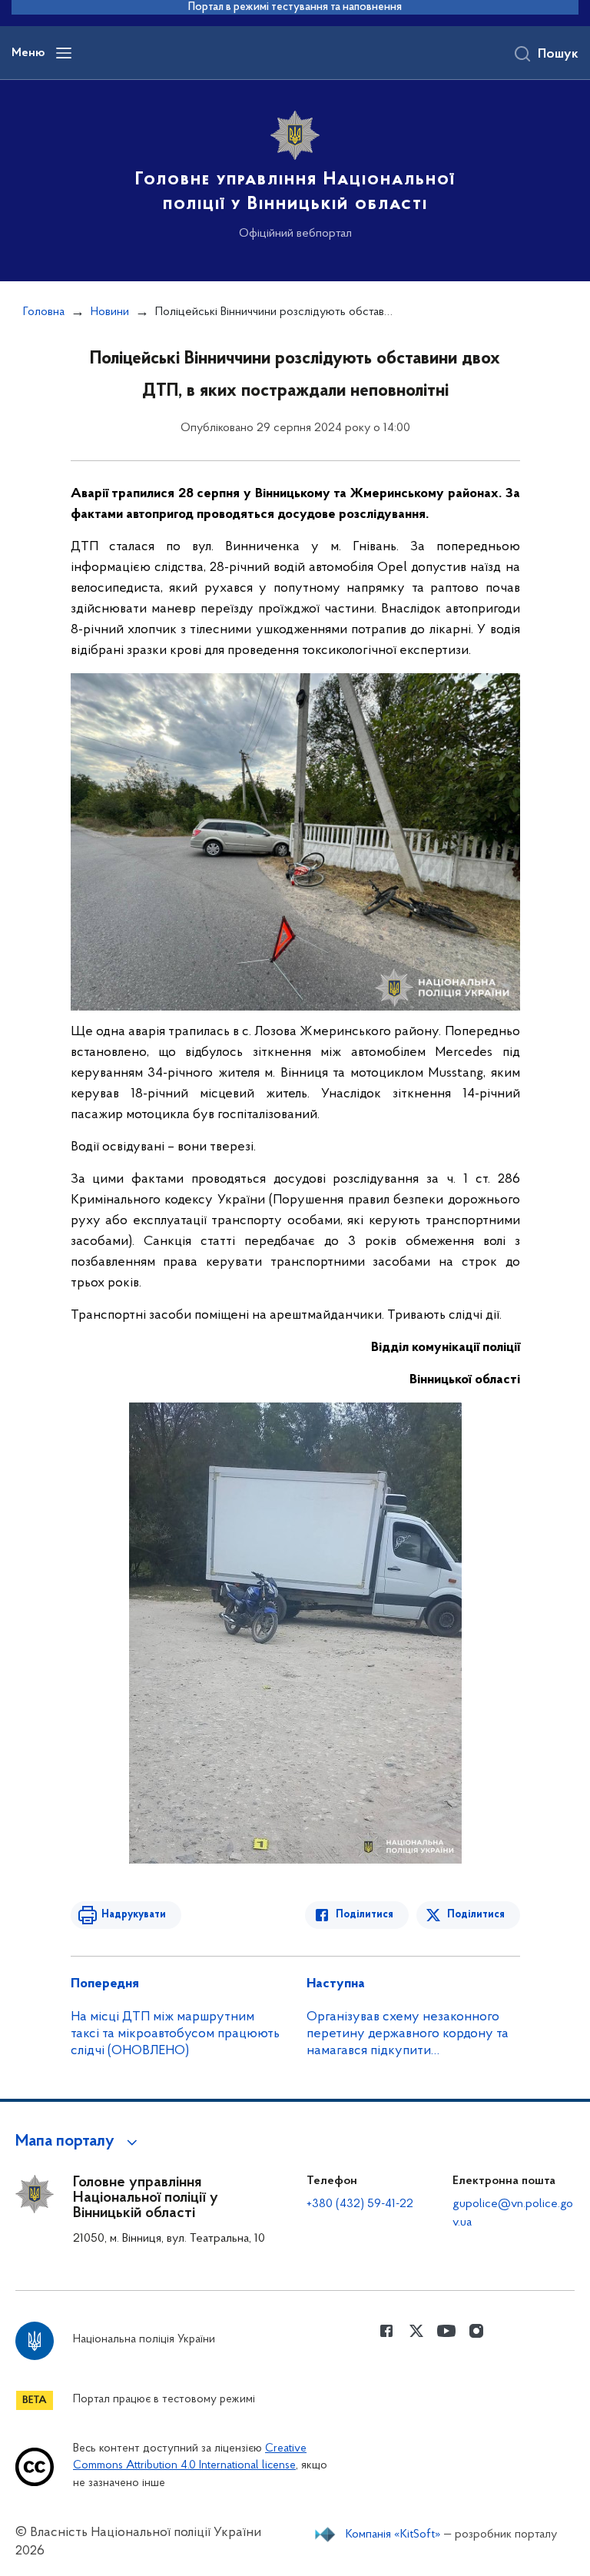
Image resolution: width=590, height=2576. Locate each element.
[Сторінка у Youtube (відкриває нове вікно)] (446, 2331)
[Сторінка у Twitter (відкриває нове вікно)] (416, 2331)
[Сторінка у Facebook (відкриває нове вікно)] (386, 2331)
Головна (44, 312)
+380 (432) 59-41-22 (360, 2204)
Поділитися (365, 1915)
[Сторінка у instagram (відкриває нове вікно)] (476, 2331)
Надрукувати (134, 1915)
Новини (110, 312)
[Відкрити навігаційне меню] (64, 53)
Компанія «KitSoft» (393, 2535)
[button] (79, 2142)
